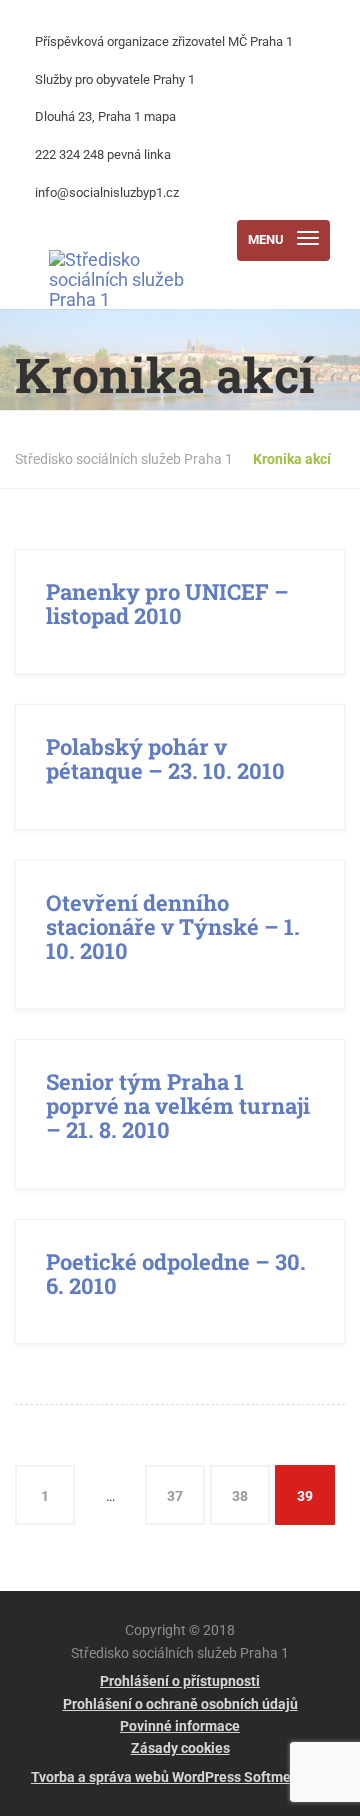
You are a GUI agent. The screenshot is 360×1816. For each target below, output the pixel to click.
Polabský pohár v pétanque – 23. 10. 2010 (165, 758)
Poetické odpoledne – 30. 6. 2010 (176, 1273)
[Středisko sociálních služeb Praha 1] (116, 240)
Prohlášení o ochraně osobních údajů (180, 1704)
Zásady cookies (180, 1748)
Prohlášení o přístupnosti (180, 1681)
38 (240, 1496)
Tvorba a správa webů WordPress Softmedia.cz (180, 1777)
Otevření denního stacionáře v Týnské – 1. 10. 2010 (173, 926)
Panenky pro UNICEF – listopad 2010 (167, 603)
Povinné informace (180, 1726)
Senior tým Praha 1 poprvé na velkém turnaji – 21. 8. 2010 (178, 1105)
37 (175, 1496)
